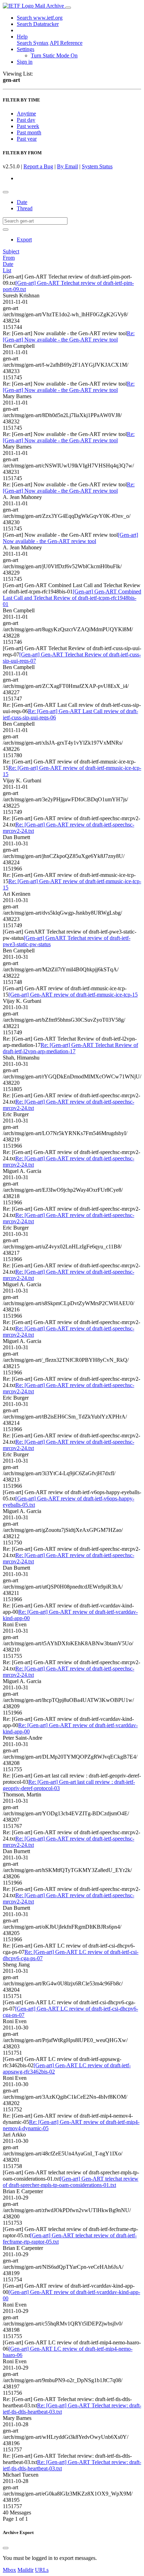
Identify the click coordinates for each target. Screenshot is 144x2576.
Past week (28, 126)
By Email (67, 166)
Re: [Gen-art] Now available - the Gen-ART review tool (69, 336)
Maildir (26, 2570)
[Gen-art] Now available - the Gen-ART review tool (70, 538)
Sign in (25, 62)
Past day (26, 120)
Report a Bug (38, 166)
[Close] (6, 2548)
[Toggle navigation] (68, 8)
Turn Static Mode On (54, 55)
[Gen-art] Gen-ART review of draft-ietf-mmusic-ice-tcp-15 (73, 995)
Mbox (9, 2570)
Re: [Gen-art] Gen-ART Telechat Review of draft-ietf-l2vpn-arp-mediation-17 (70, 1048)
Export (24, 240)
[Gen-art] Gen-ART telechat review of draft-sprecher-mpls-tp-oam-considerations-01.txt (71, 2182)
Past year (27, 139)
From (9, 258)
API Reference (66, 43)
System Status (97, 166)
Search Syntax (33, 43)
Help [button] (22, 37)
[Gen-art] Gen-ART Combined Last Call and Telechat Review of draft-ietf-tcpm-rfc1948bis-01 (72, 598)
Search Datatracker (38, 24)
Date (22, 202)
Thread (25, 208)
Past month (29, 132)
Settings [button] (26, 49)
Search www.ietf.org (40, 18)
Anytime (26, 114)
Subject (11, 251)
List (7, 270)
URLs (42, 2570)
